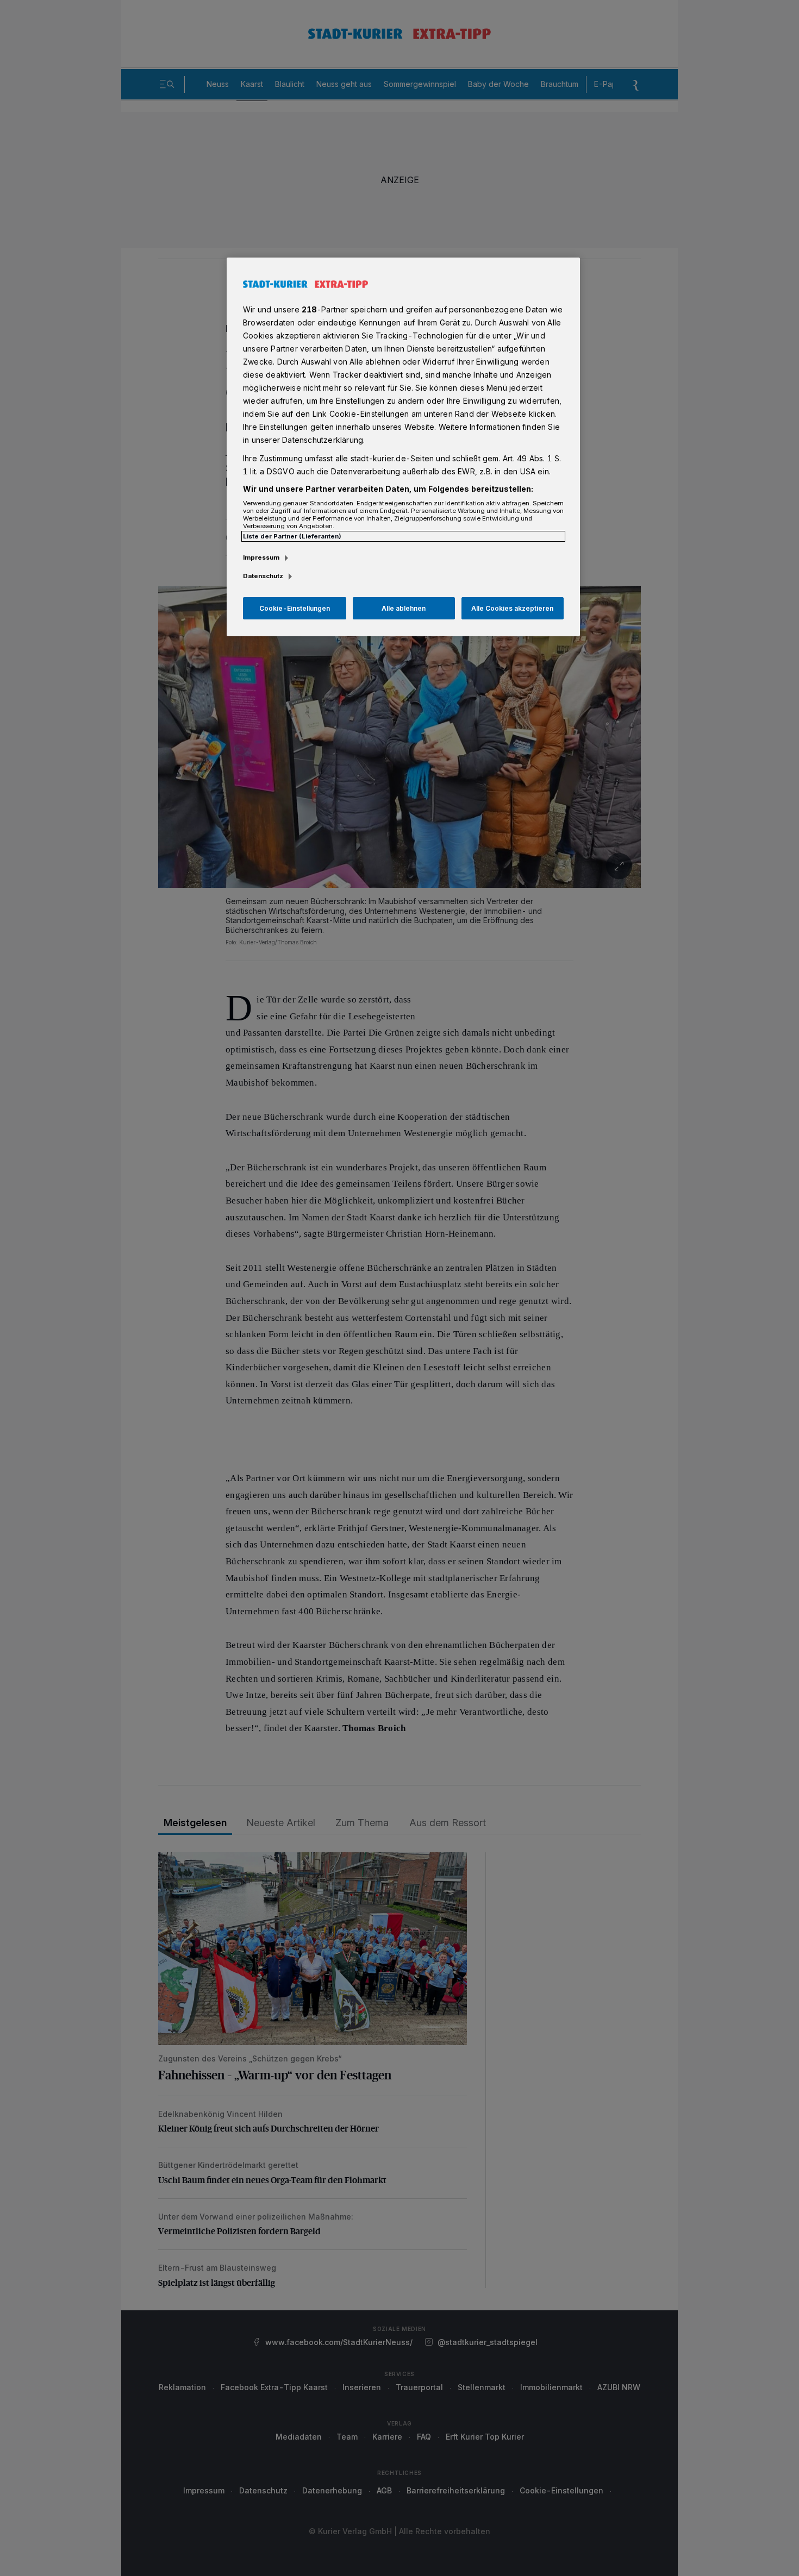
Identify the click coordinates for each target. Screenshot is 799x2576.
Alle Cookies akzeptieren (512, 608)
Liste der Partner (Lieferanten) (292, 536)
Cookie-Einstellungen (295, 608)
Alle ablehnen (404, 608)
